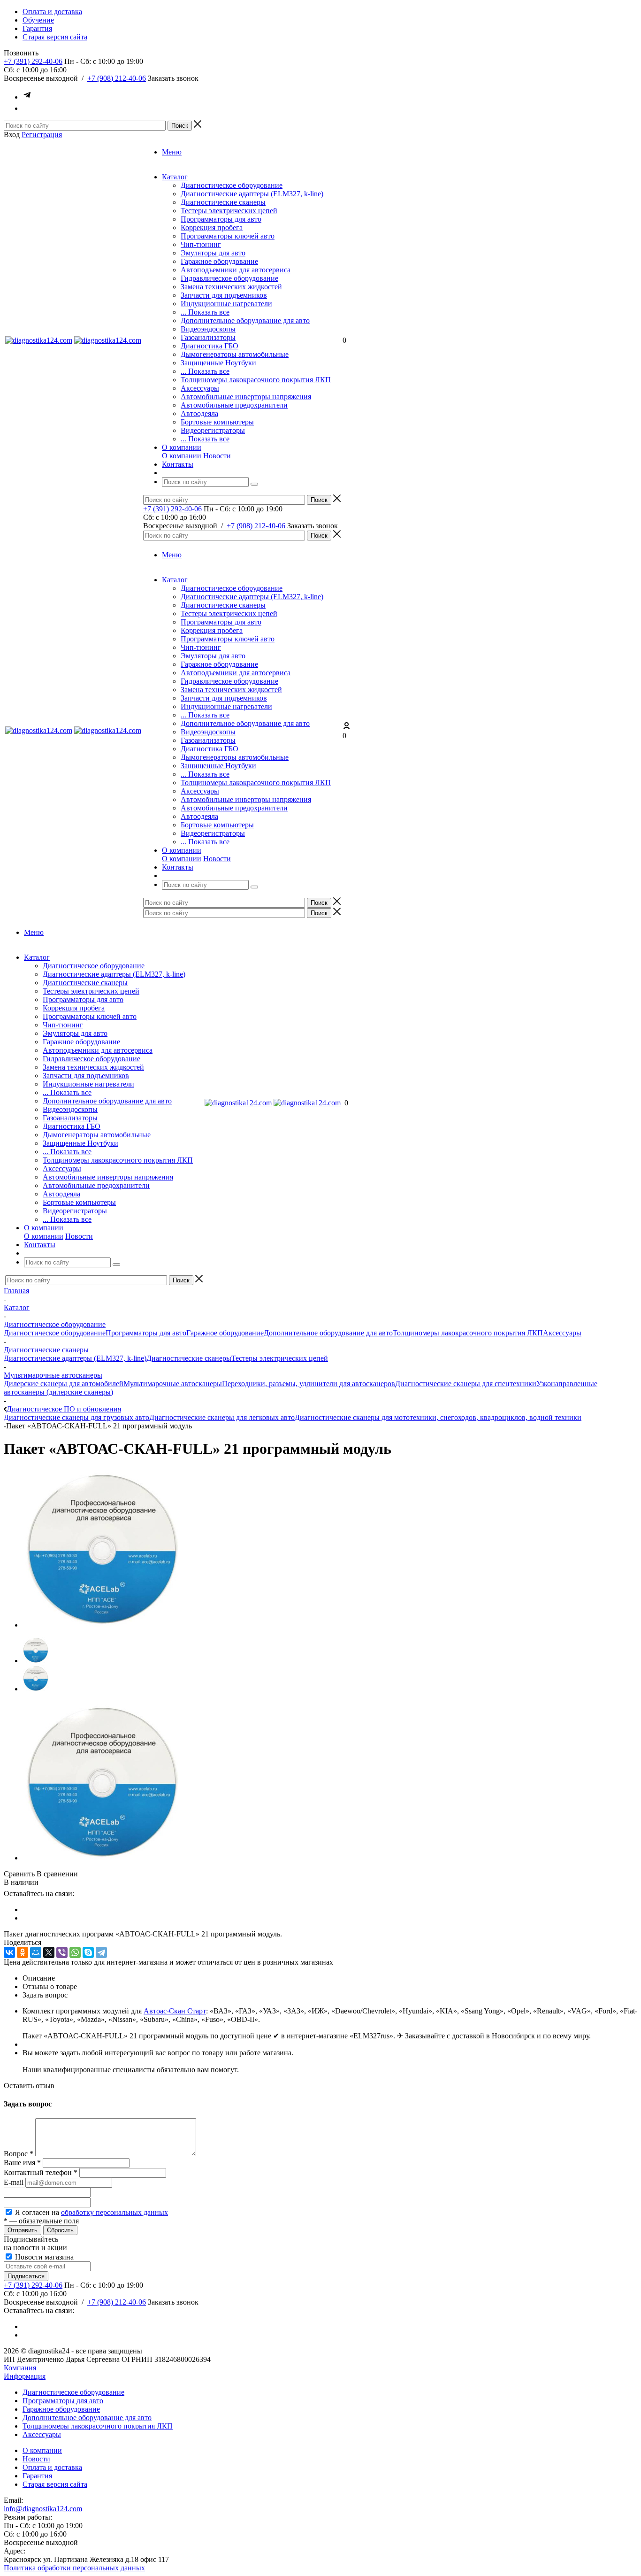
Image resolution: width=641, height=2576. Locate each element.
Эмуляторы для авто (213, 253)
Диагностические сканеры (223, 202)
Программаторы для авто (221, 219)
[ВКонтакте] (9, 1952)
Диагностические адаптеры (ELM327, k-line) (252, 194)
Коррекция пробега (212, 228)
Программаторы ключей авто (228, 236)
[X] (49, 1952)
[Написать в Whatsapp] (27, 108)
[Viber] (62, 1952)
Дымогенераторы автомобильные (235, 354)
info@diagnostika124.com (43, 2509)
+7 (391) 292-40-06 (33, 61)
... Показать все (205, 312)
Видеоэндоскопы (208, 329)
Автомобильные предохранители (234, 405)
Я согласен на (92, 2212)
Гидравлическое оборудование (229, 278)
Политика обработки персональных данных (74, 2568)
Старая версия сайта (55, 2484)
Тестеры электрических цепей (229, 211)
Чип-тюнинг (201, 244)
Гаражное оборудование (219, 261)
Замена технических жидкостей (231, 287)
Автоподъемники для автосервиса (236, 270)
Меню (172, 152)
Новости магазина (43, 2257)
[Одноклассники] (23, 1952)
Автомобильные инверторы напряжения (246, 397)
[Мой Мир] (36, 1952)
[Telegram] (101, 1952)
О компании (182, 456)
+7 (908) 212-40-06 (117, 78)
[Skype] (88, 1952)
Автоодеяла (199, 413)
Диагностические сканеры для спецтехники (466, 1384)
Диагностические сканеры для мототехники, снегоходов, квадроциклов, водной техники (438, 1417)
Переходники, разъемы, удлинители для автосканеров (309, 1384)
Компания (20, 2368)
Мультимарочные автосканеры (173, 1384)
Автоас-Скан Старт (175, 2011)
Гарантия (37, 2476)
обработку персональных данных (114, 2212)
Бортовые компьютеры (217, 422)
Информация (25, 2376)
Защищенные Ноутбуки (218, 363)
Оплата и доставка (52, 2467)
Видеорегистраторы (213, 430)
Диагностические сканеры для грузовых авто (76, 1417)
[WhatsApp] (75, 1952)
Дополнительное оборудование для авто (245, 320)
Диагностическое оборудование (232, 185)
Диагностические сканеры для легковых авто (222, 1417)
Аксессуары (200, 388)
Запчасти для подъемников (224, 295)
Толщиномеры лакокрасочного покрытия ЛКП (256, 380)
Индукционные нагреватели (226, 304)
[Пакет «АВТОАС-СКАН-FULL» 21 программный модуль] (102, 1625)
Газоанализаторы (208, 337)
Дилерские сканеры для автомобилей (64, 1384)
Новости (217, 456)
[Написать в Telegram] (27, 97)
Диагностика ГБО (210, 346)
